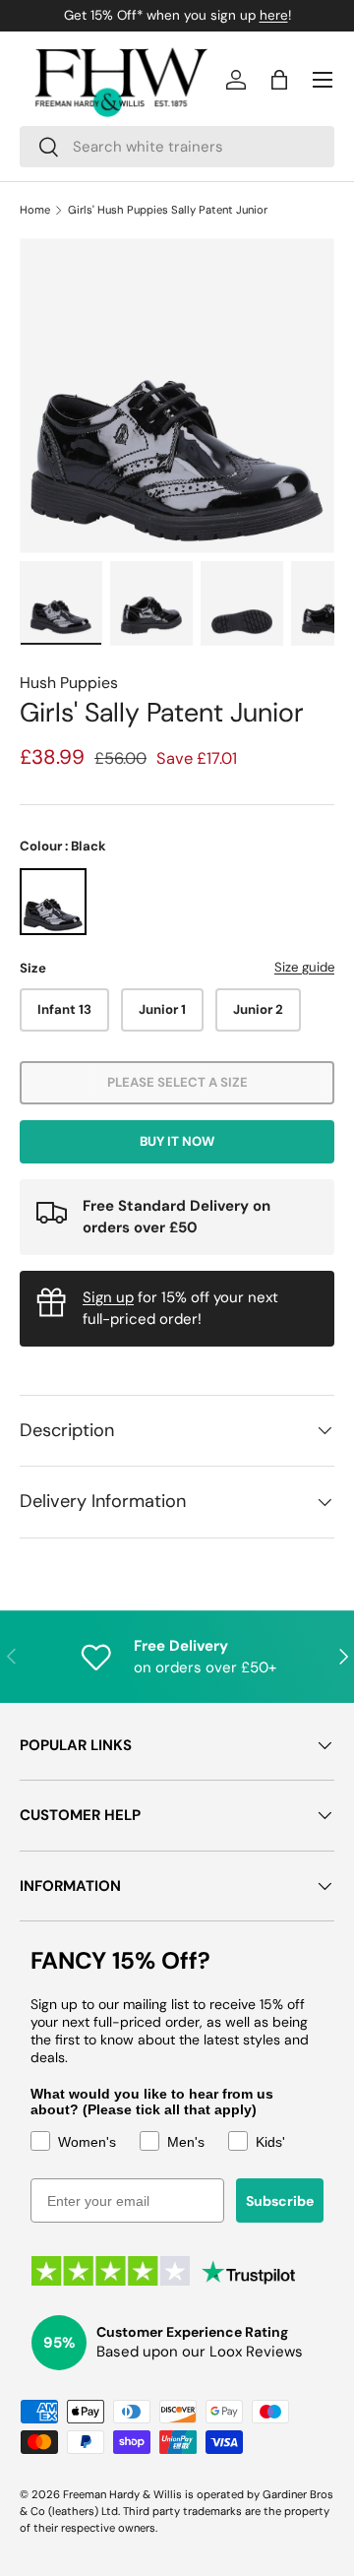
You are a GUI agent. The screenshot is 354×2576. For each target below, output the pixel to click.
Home (35, 210)
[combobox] (177, 147)
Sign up (108, 1297)
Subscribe (280, 2201)
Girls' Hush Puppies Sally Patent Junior (168, 210)
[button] (279, 80)
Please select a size (177, 1082)
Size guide (304, 967)
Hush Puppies (69, 683)
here (274, 15)
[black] (53, 902)
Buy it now (177, 1141)
